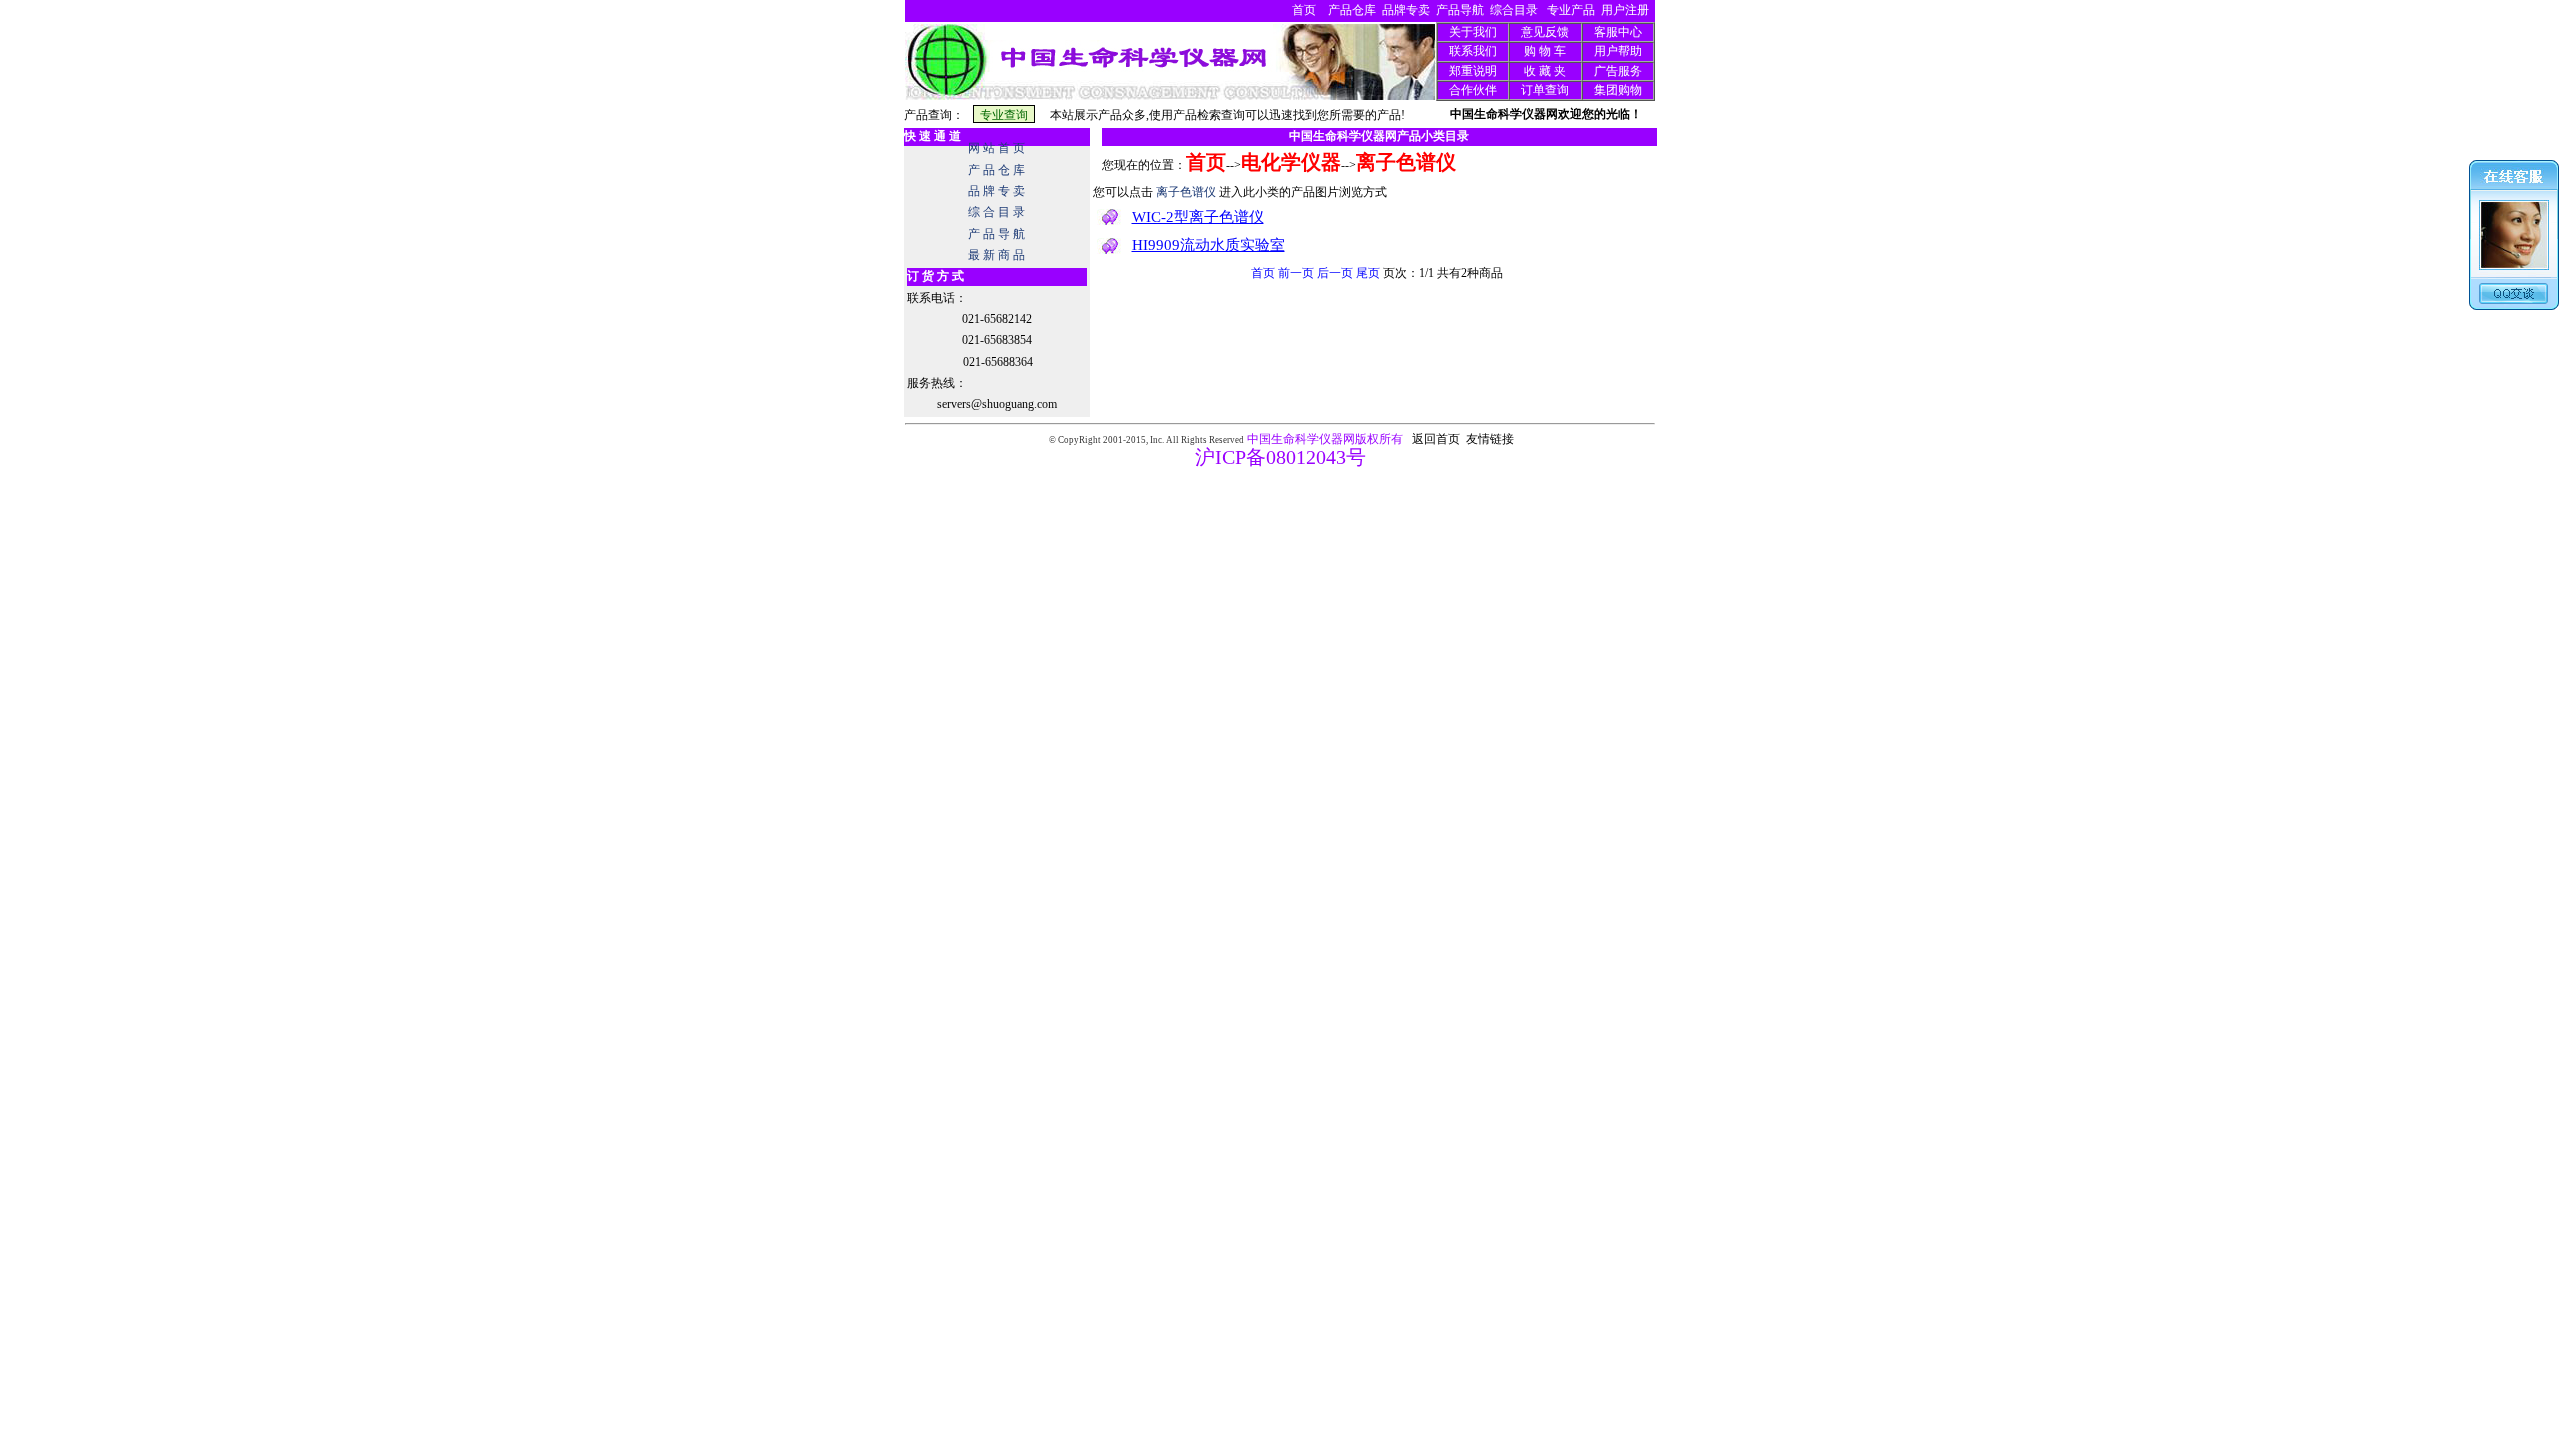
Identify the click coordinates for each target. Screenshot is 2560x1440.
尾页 (1368, 273)
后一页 (1335, 273)
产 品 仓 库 (996, 170)
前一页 (1296, 273)
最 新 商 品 (996, 255)
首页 (1263, 273)
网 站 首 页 (996, 148)
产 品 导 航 (996, 234)
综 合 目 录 (996, 212)
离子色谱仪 (1406, 162)
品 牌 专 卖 (996, 191)
